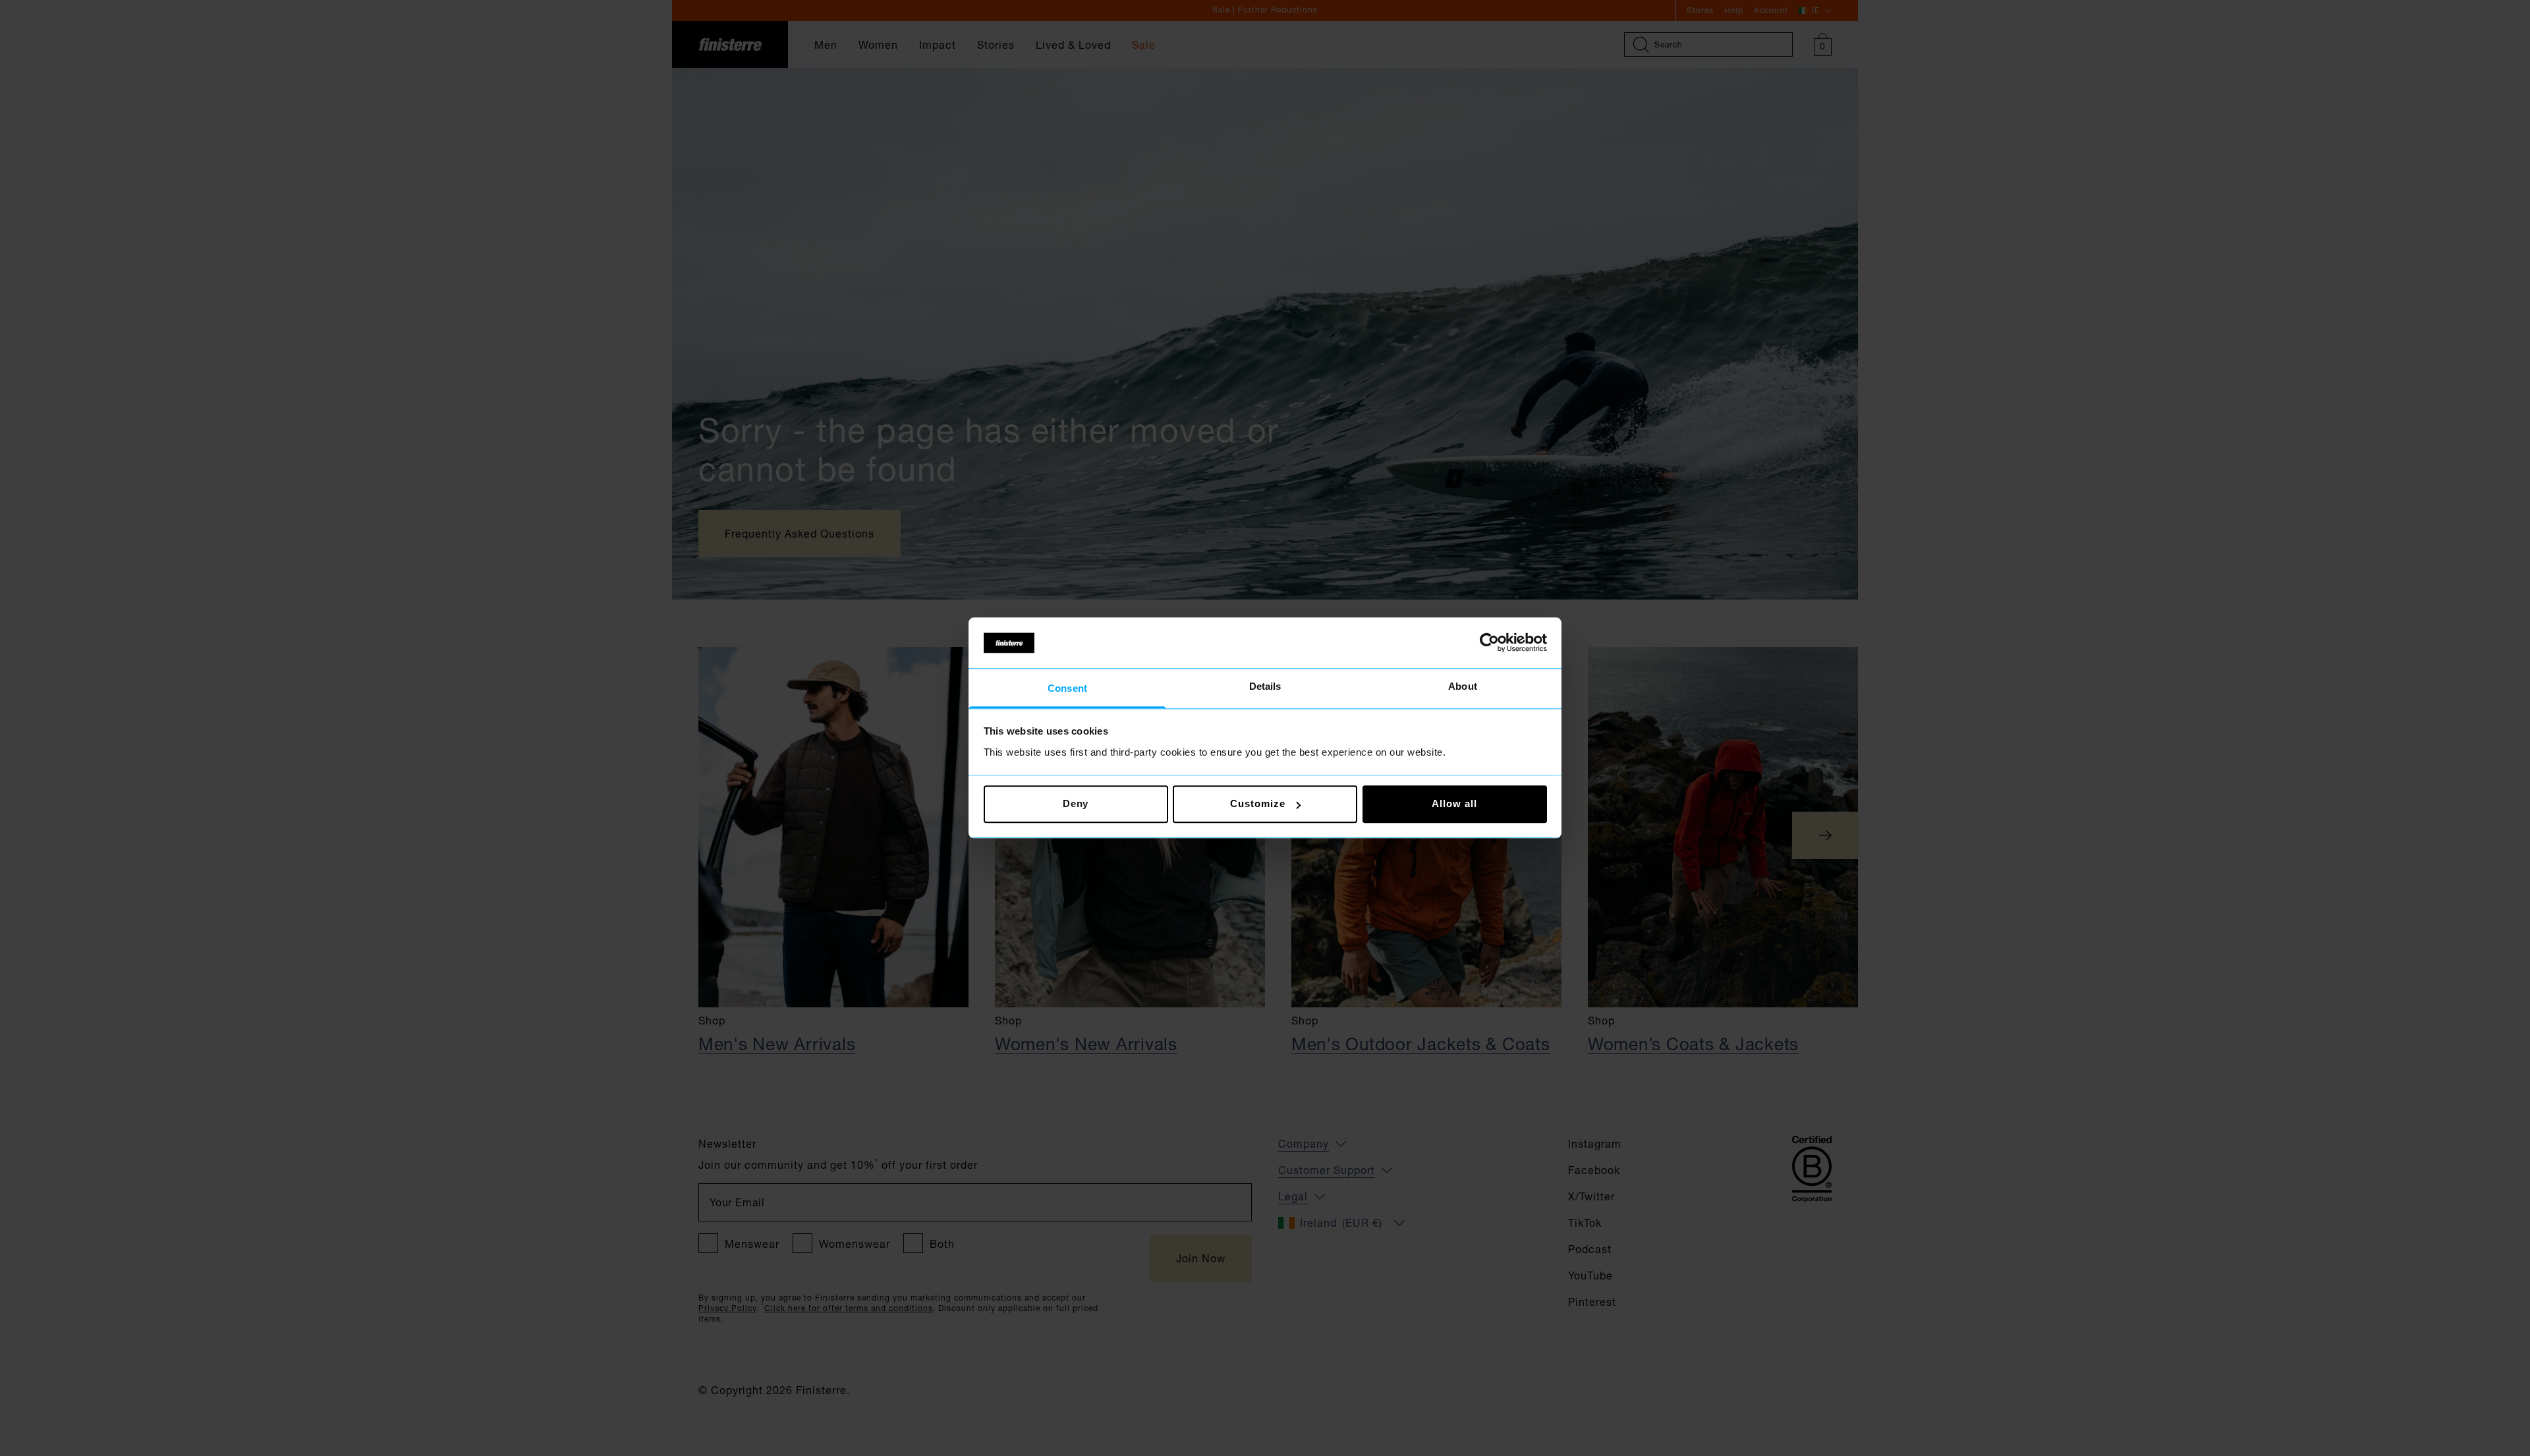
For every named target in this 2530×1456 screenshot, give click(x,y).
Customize (1257, 804)
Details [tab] (1265, 686)
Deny (1076, 804)
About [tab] (1463, 686)
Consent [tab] (1067, 688)
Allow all (1454, 804)
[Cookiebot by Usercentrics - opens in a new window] (1489, 643)
